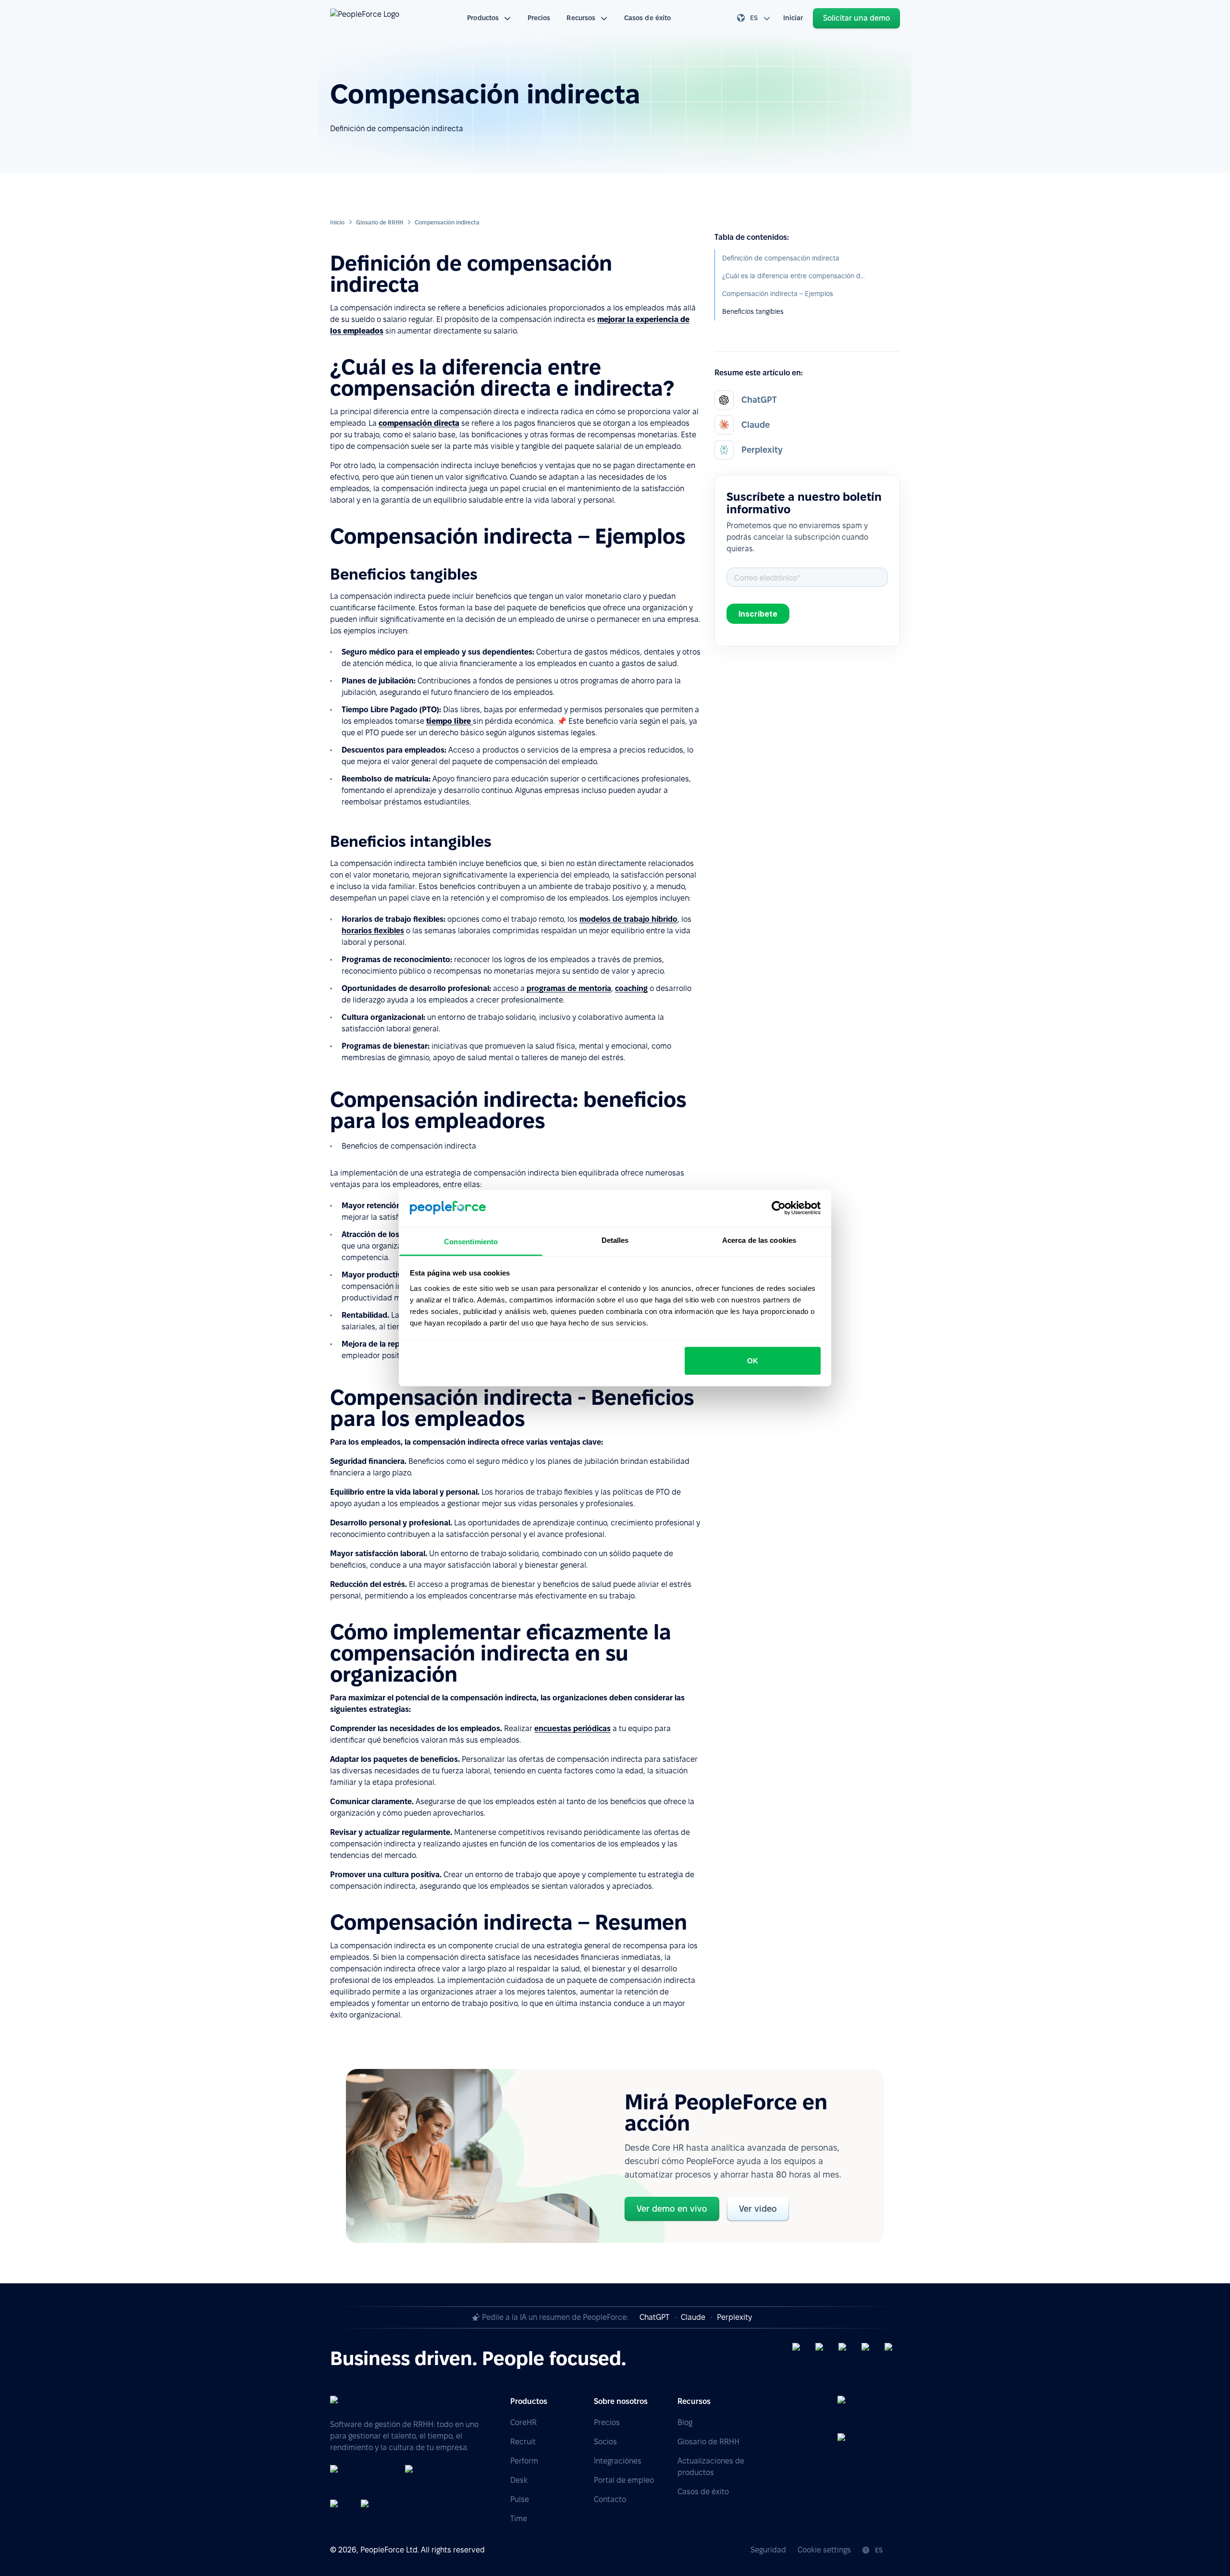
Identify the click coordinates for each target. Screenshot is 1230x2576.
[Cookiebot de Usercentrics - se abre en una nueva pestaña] (779, 1208)
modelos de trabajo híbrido (628, 919)
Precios (539, 18)
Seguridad (768, 2550)
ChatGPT (654, 2317)
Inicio (337, 222)
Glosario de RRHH (380, 222)
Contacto (610, 2499)
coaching (631, 988)
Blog (685, 2422)
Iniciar (793, 18)
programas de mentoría (569, 988)
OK (753, 1361)
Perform (524, 2461)
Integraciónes (618, 2461)
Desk (519, 2480)
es (754, 18)
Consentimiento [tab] (471, 1241)
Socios (605, 2442)
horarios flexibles (373, 931)
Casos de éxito (647, 18)
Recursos (581, 18)
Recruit (523, 2442)
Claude (693, 2317)
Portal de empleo (624, 2480)
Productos (483, 18)
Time (519, 2519)
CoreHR (523, 2422)
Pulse (520, 2499)
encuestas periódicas (572, 1728)
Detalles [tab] (615, 1240)
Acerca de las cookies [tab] (759, 1240)
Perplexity (734, 2317)
